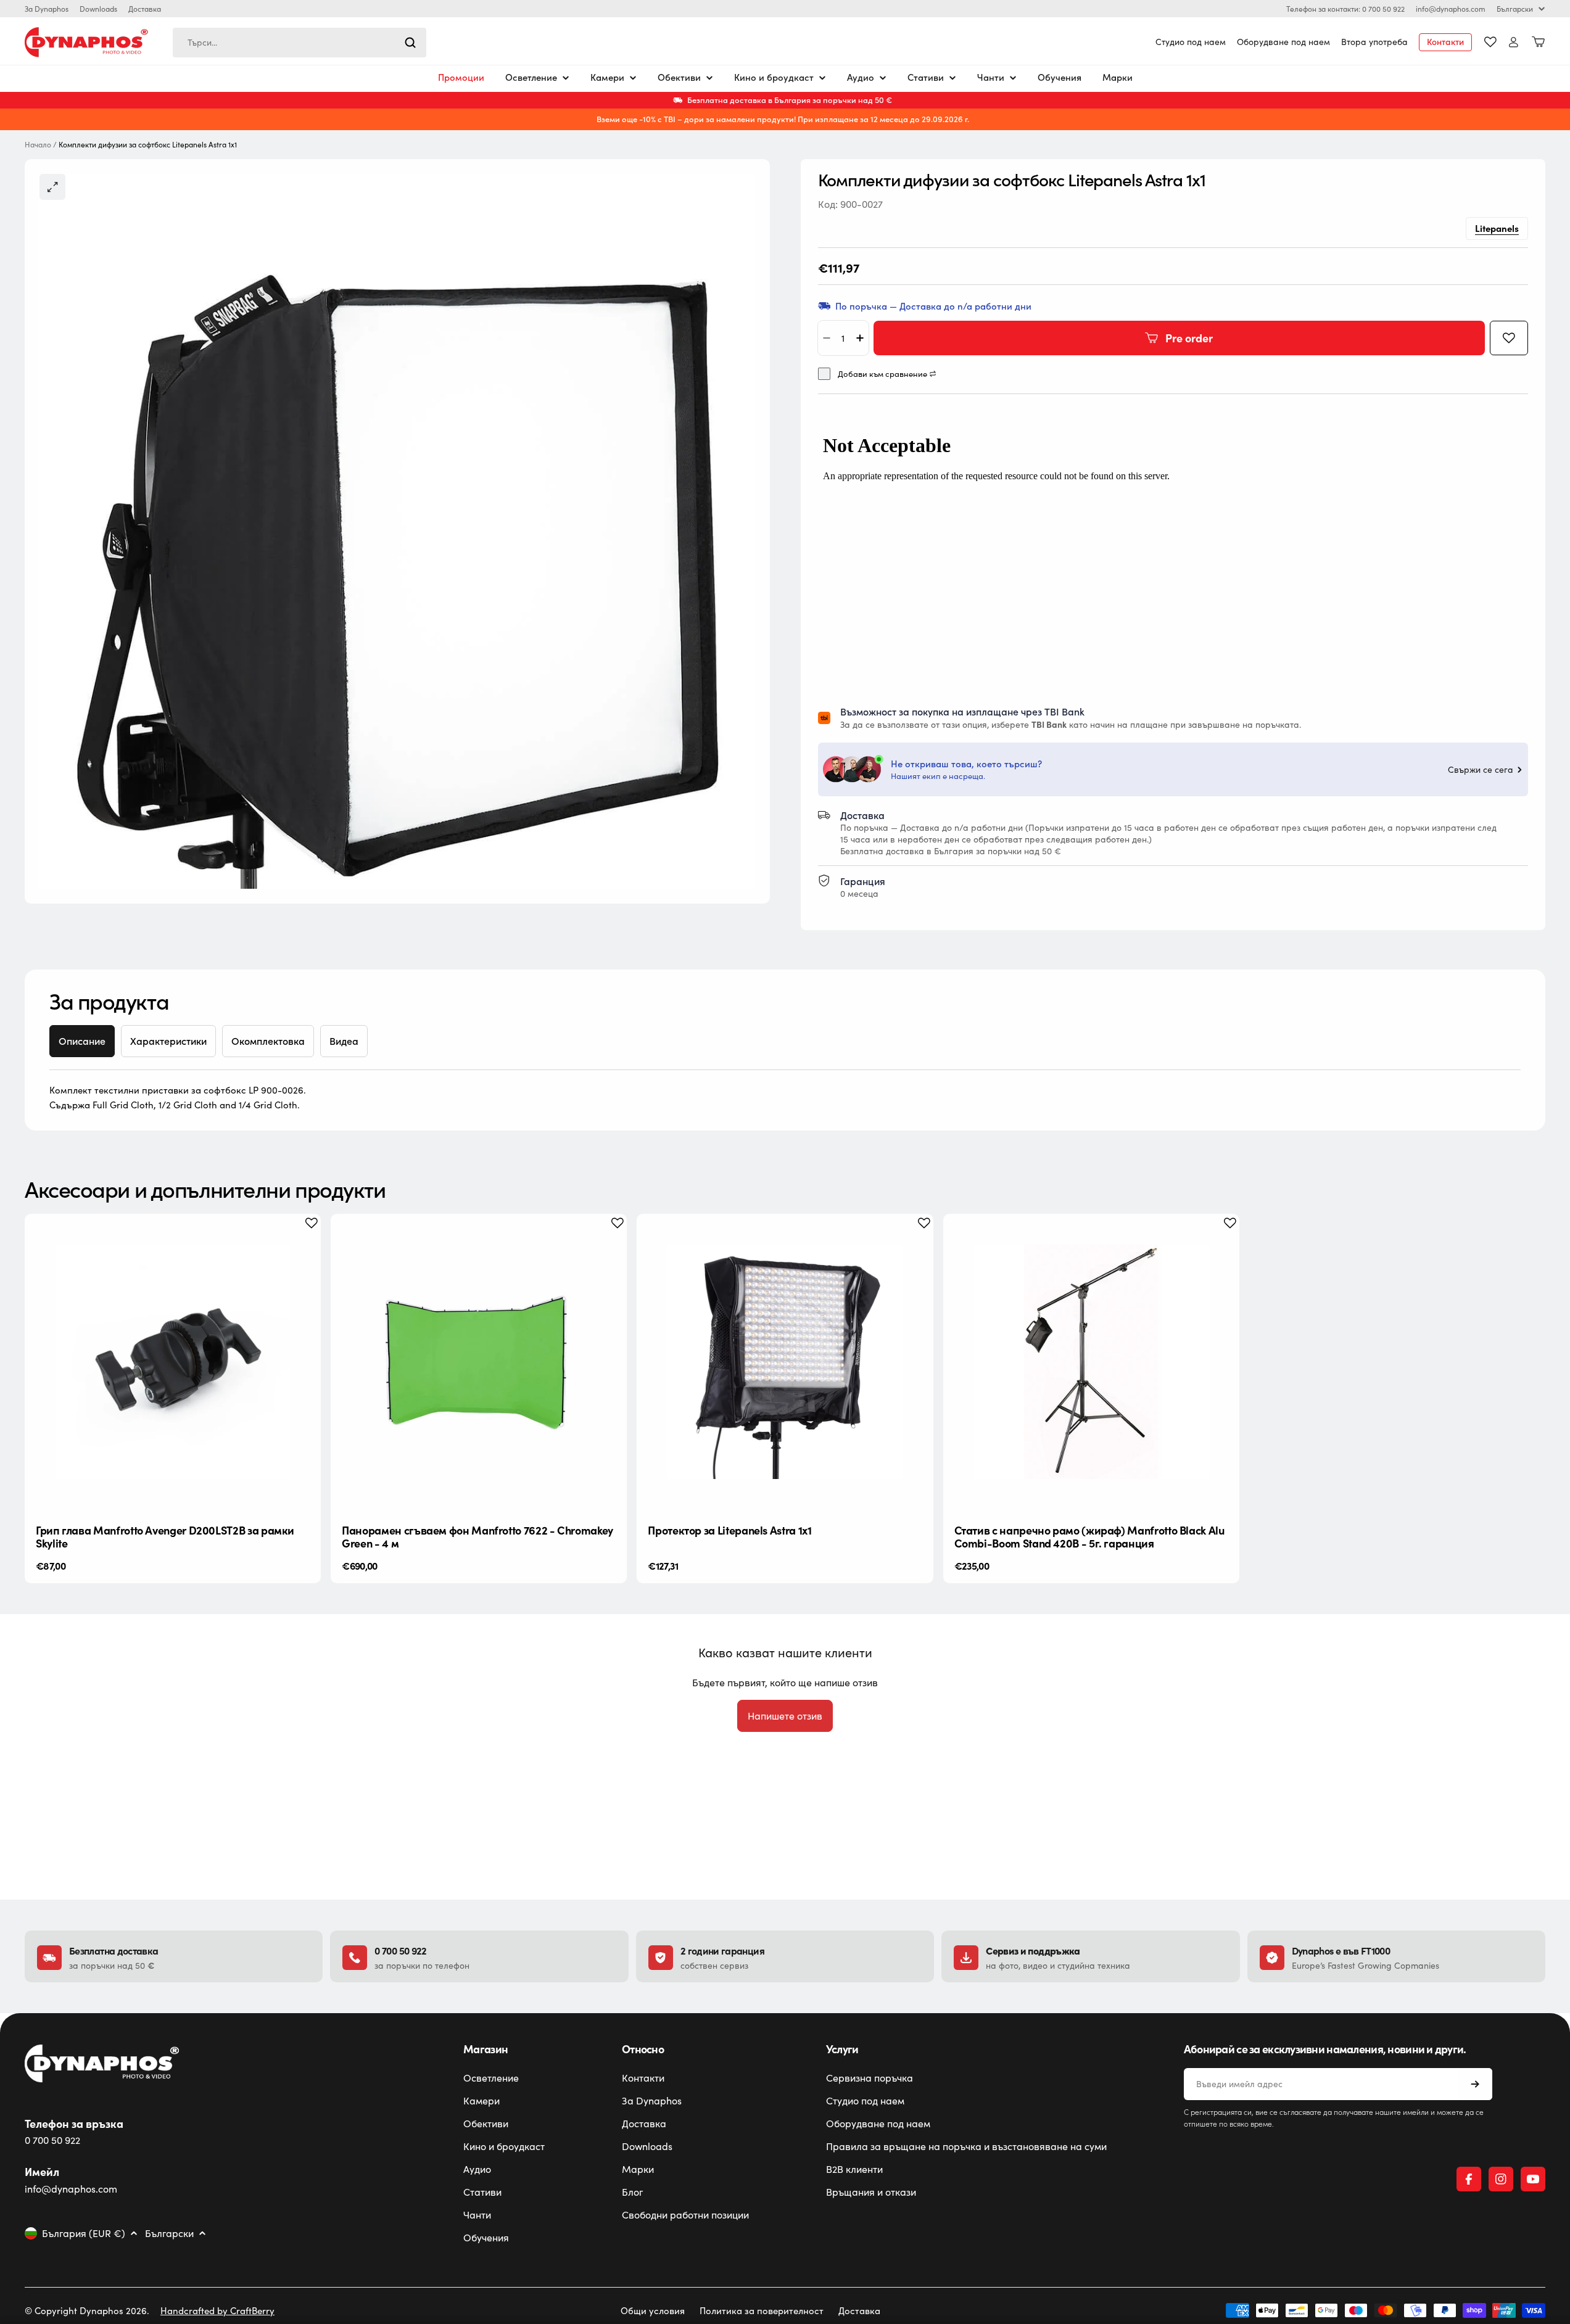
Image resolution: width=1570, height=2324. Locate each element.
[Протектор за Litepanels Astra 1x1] (785, 1362)
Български (1515, 9)
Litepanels (1497, 228)
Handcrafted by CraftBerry (217, 2310)
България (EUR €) (84, 2233)
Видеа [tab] (344, 1041)
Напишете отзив (785, 1716)
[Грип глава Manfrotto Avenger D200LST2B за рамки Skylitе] (173, 1362)
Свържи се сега (1481, 770)
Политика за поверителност (762, 2310)
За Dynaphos (47, 9)
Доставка (145, 9)
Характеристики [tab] (168, 1041)
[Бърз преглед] (302, 1242)
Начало (38, 145)
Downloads (98, 9)
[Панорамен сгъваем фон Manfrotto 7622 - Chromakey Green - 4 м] (479, 1362)
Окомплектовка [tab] (268, 1041)
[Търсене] (410, 43)
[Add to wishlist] (1509, 338)
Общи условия (653, 2310)
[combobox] (300, 43)
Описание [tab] (82, 1041)
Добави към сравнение (882, 374)
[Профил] (1514, 42)
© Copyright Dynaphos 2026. (87, 2310)
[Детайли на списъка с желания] (1490, 42)
